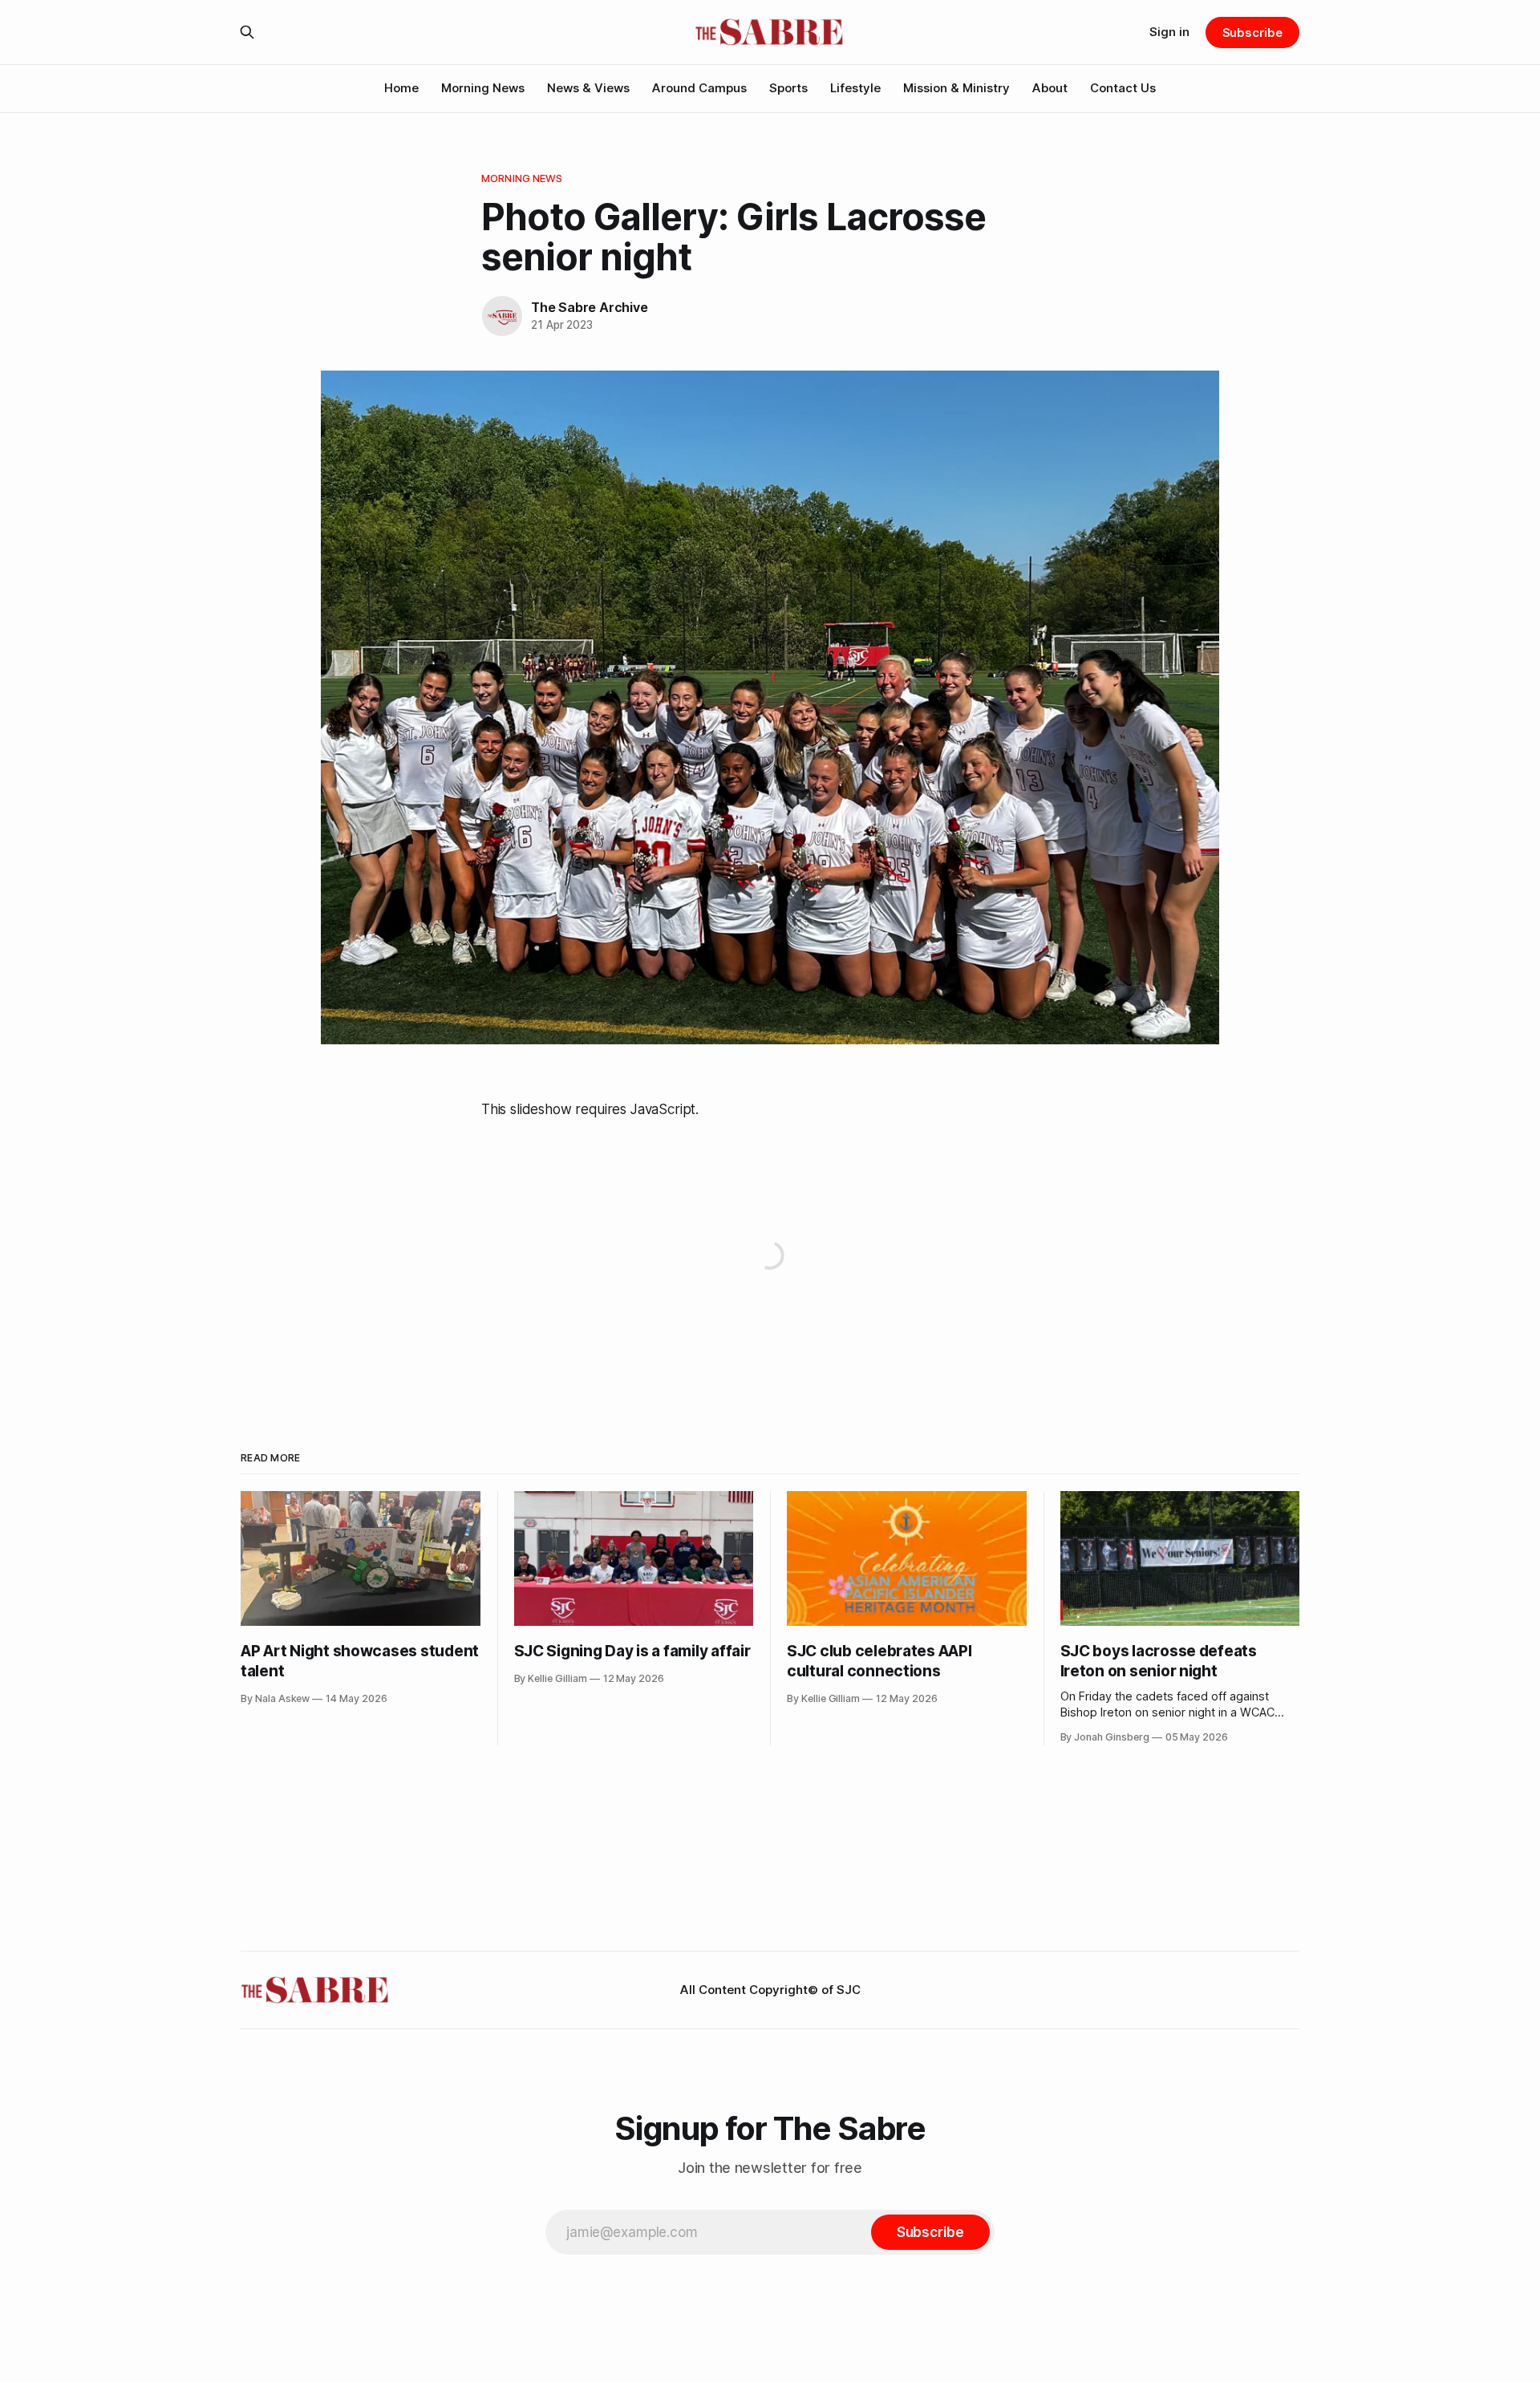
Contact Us (1123, 88)
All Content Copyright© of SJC (770, 1990)
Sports (788, 88)
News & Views (588, 88)
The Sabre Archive (589, 307)
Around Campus (699, 88)
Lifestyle (855, 88)
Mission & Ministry (956, 88)
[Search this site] (247, 32)
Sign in (1169, 32)
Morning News (483, 88)
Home (401, 88)
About (1050, 88)
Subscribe (1252, 32)
